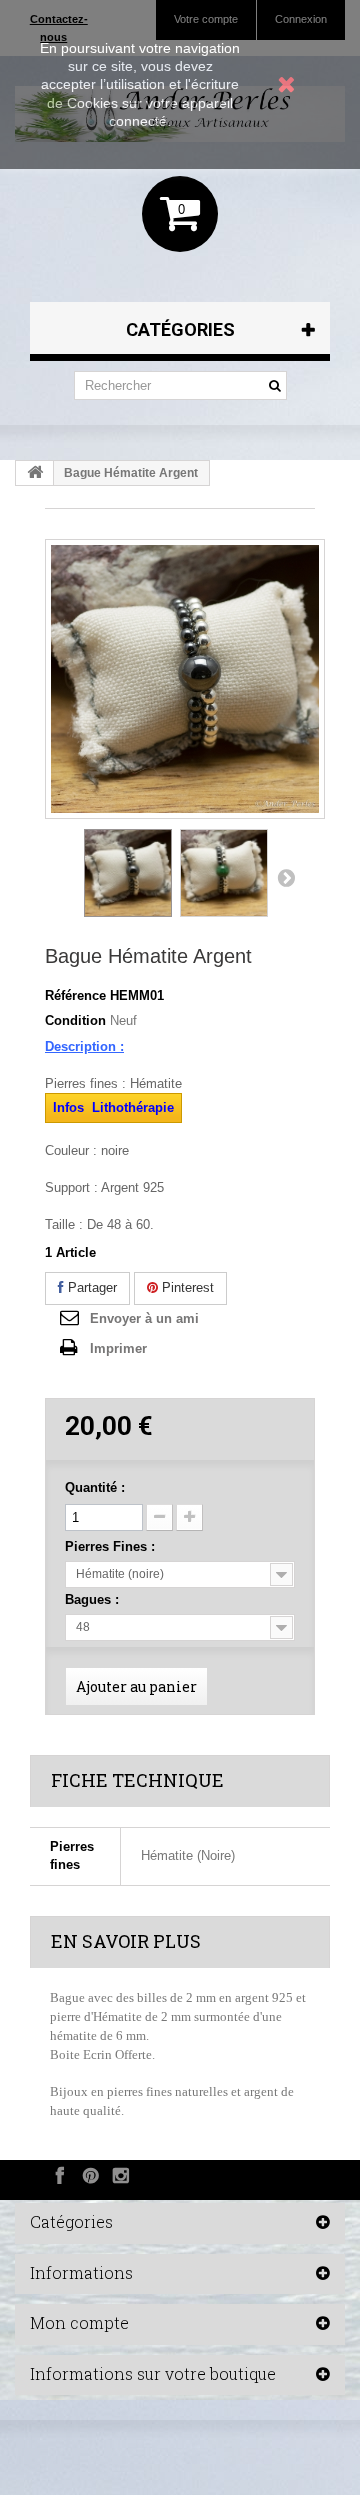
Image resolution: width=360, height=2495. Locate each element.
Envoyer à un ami (144, 1318)
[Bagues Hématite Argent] (128, 873)
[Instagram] (120, 2175)
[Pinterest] (90, 2175)
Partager (90, 1287)
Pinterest (186, 1287)
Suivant (286, 877)
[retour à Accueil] (35, 473)
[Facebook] (60, 2175)
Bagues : (94, 1599)
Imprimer (118, 1348)
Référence (75, 995)
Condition (75, 1020)
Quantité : (95, 1487)
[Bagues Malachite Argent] (224, 873)
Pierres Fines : (112, 1546)
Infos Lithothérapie (113, 1107)
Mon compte (79, 2322)
